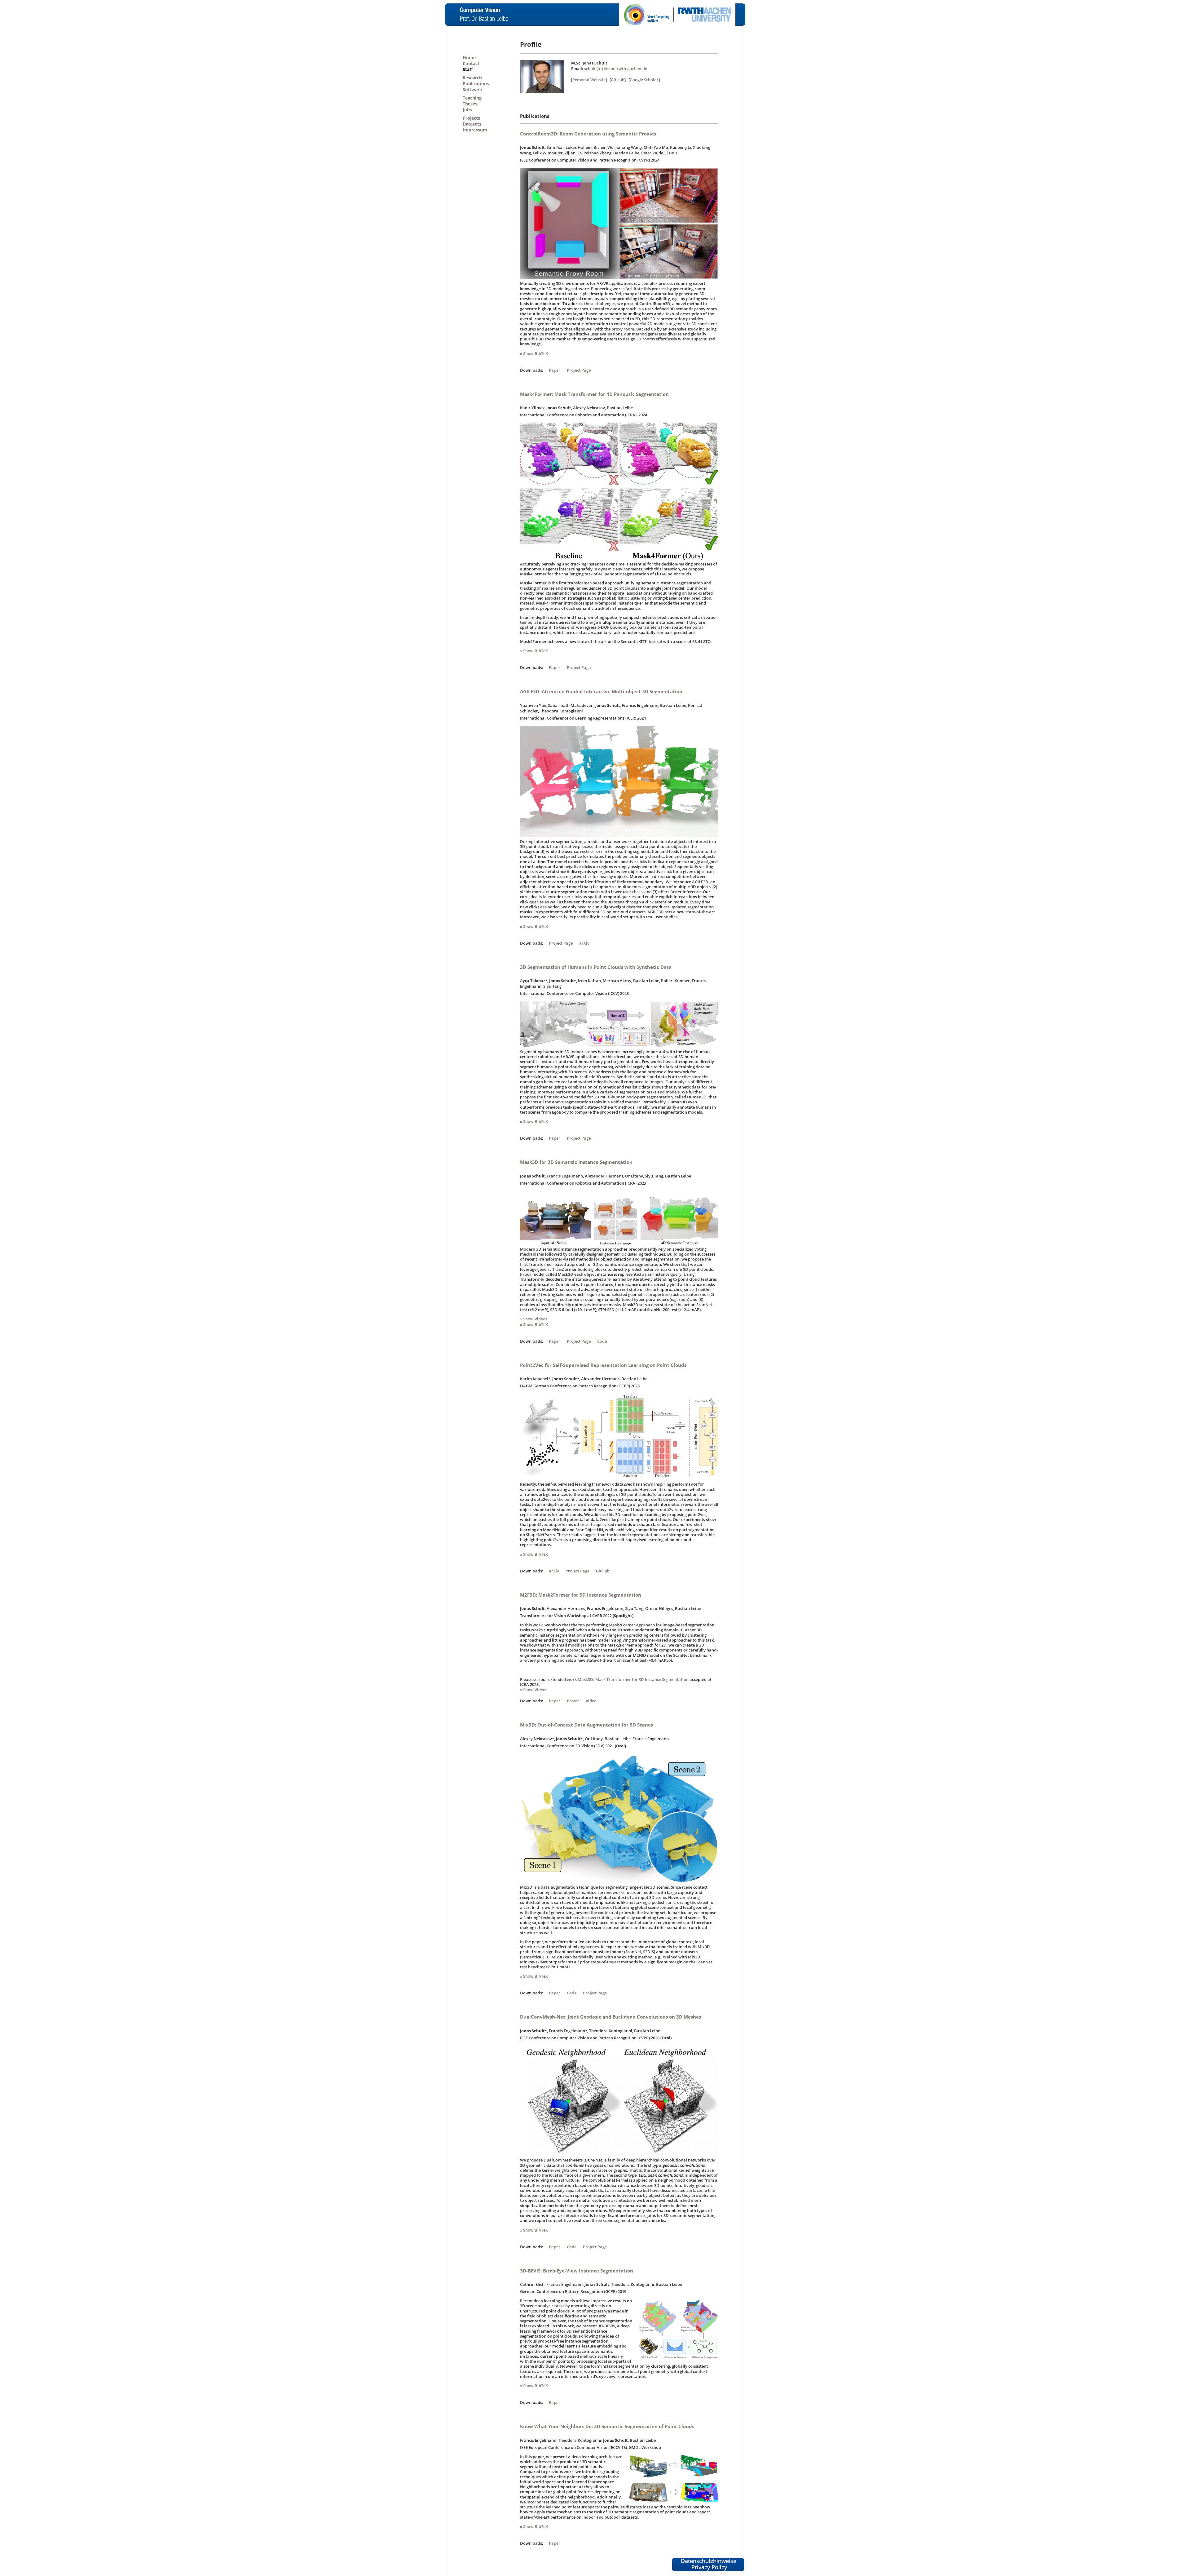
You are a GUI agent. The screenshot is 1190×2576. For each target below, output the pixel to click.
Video (591, 1701)
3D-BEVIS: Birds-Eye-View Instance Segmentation (577, 2271)
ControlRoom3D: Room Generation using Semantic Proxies (588, 134)
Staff (468, 69)
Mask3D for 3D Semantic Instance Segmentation (576, 1162)
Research (472, 78)
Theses (470, 104)
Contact (471, 63)
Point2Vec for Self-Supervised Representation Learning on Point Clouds (603, 1365)
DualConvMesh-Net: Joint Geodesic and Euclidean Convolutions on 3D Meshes (610, 2017)
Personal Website (589, 80)
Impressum (475, 130)
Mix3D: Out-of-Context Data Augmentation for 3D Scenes (586, 1725)
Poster (573, 1701)
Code (602, 1341)
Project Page (579, 370)
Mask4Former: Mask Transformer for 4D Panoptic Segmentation (594, 394)
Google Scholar (644, 80)
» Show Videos (534, 1319)
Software (472, 89)
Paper (555, 370)
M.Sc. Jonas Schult (589, 63)
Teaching (472, 98)
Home (469, 58)
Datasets (472, 124)
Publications (476, 84)
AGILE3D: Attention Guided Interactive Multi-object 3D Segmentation (601, 691)
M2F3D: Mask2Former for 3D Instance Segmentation (581, 1595)
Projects (471, 118)
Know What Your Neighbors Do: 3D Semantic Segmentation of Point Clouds (607, 2426)
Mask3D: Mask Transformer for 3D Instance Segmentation (633, 1679)
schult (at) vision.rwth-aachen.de (616, 69)
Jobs (467, 110)
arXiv (584, 943)
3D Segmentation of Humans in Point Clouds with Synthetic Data (596, 967)
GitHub (618, 80)
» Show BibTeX (534, 353)
